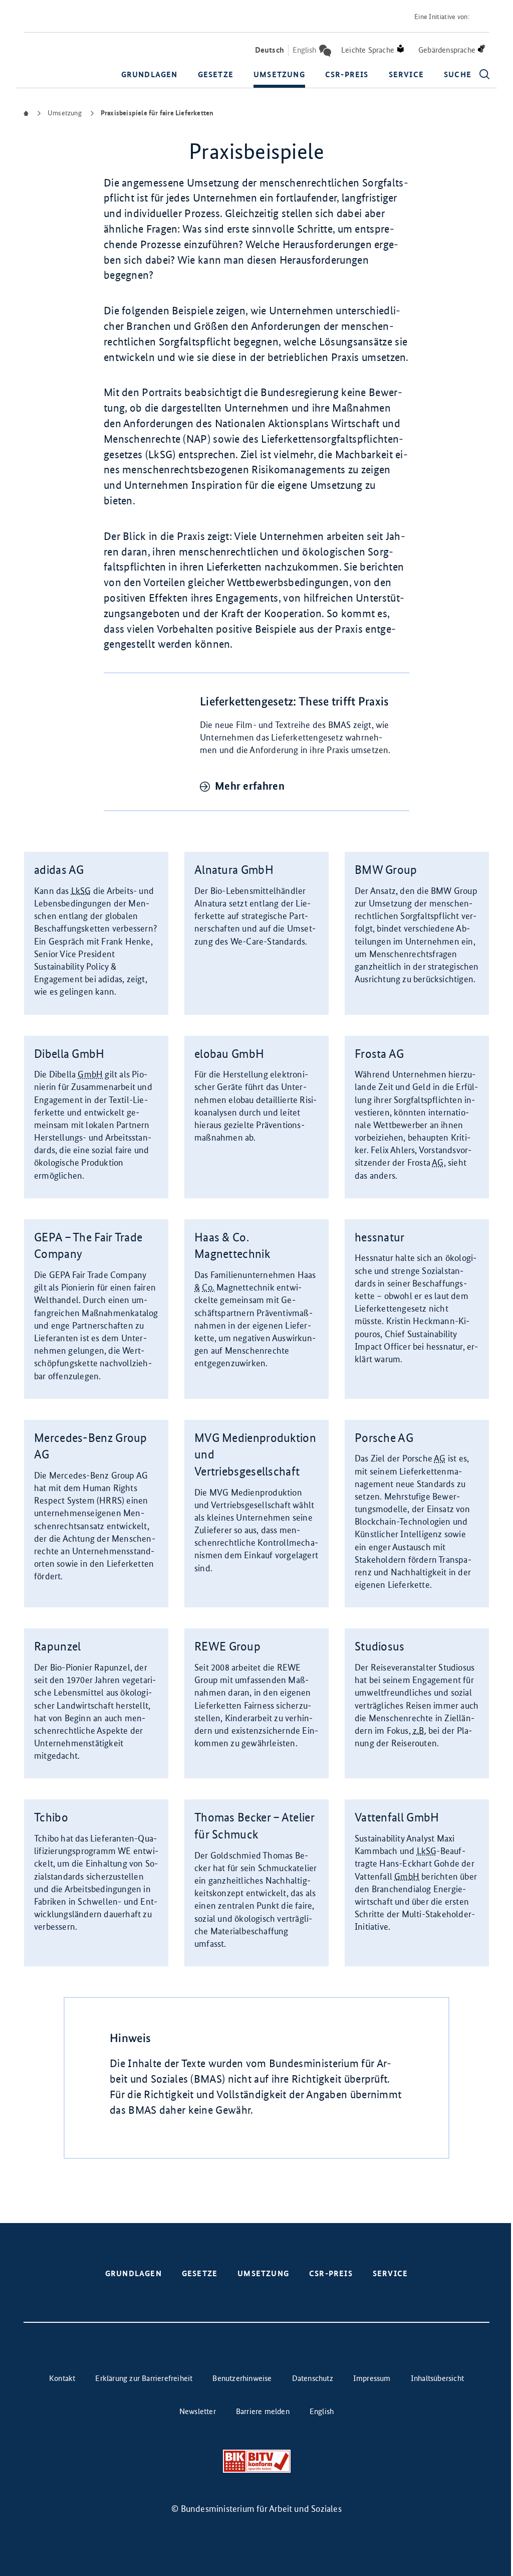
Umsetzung (279, 74)
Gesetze (216, 74)
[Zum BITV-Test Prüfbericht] (257, 2461)
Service (406, 74)
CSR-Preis (347, 74)
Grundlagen (150, 74)
